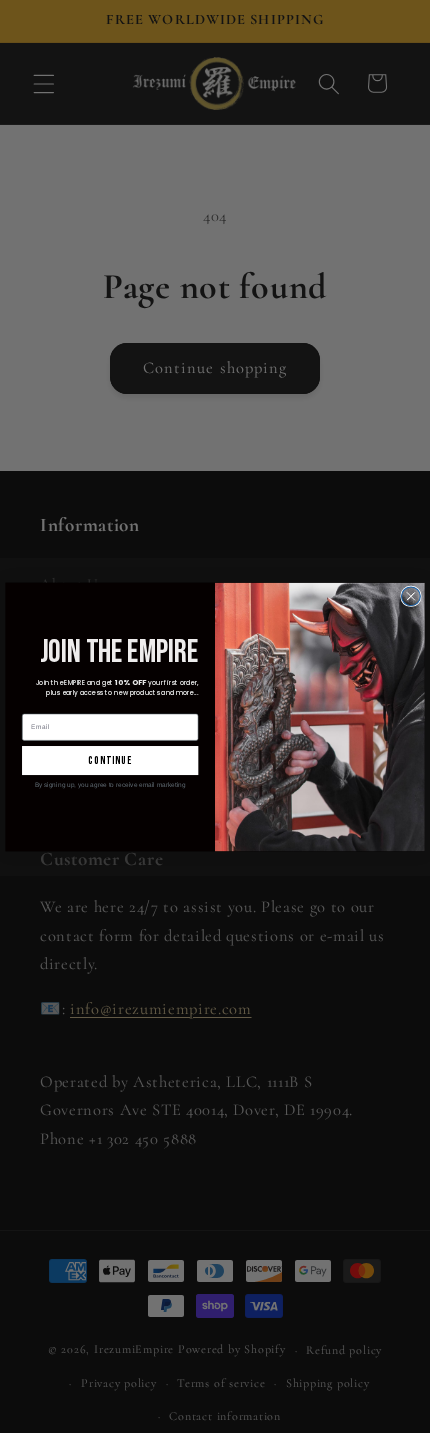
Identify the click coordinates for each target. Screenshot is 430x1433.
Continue (110, 759)
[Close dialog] (411, 595)
